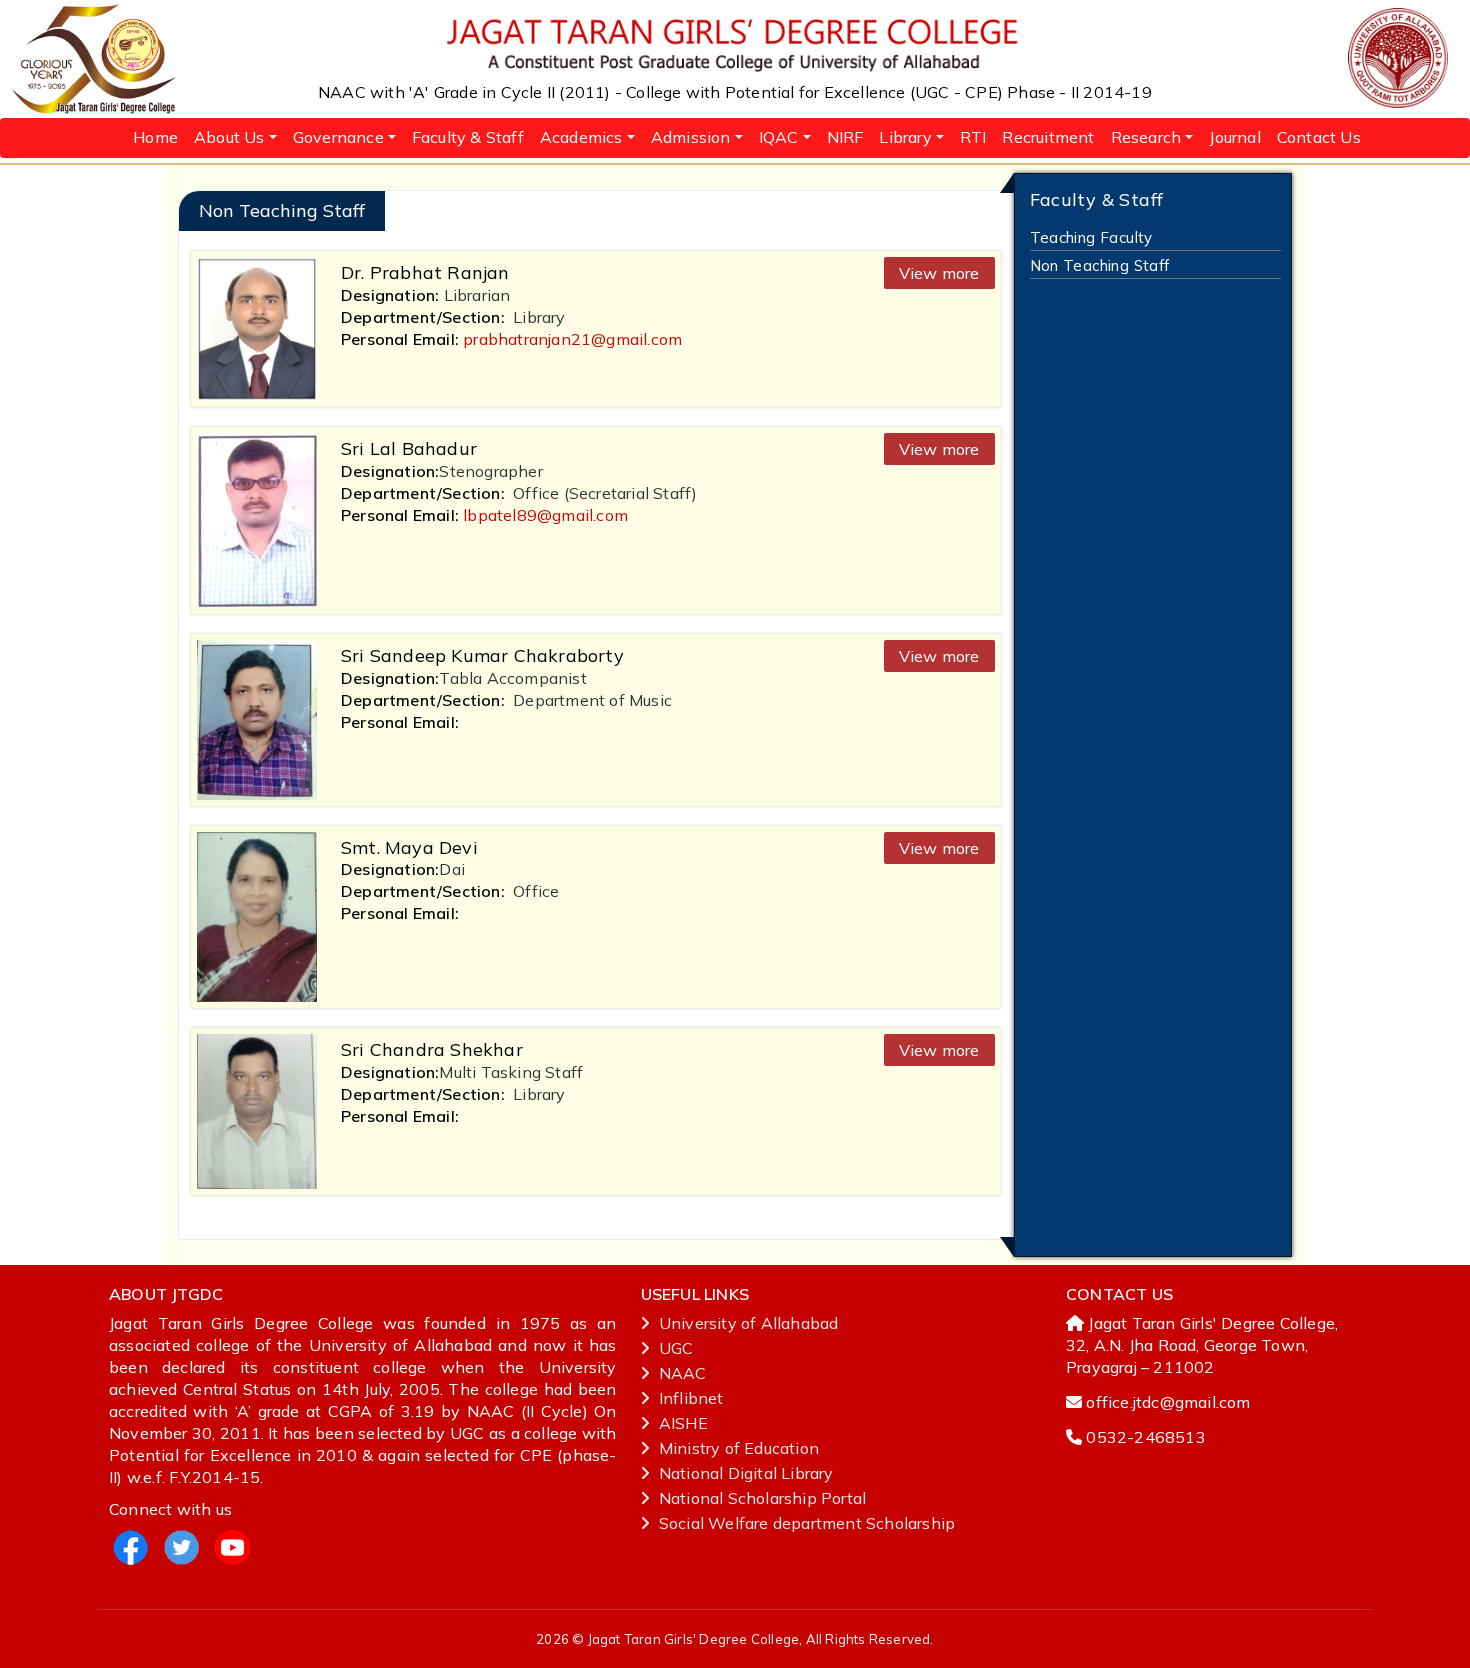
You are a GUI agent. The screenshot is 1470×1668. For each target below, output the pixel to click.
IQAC (779, 137)
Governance (338, 137)
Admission (691, 137)
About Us (229, 137)
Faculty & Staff (468, 137)
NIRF (845, 137)
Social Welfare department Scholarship (807, 1523)
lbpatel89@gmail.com (545, 515)
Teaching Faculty (1091, 237)
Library (905, 137)
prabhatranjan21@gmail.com (572, 339)
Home (155, 137)
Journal (1234, 137)
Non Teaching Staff (1100, 265)
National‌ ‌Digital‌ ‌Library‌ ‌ (748, 1473)
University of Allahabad (749, 1323)
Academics (581, 137)
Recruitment (1048, 137)
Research (1146, 137)
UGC (676, 1348)
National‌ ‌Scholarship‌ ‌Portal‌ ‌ (765, 1498)
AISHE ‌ (685, 1423)
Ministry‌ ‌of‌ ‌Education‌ (739, 1448)
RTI (973, 137)
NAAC (683, 1373)
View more (939, 273)
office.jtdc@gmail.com (1168, 1402)
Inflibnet (691, 1398)
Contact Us (1319, 137)
